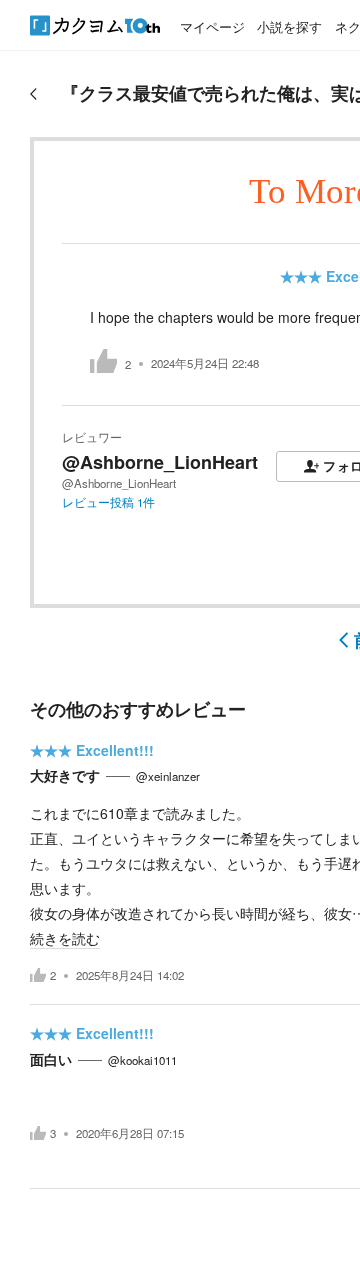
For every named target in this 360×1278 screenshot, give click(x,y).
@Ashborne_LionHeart (160, 462)
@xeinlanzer (168, 776)
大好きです (65, 775)
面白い (51, 1059)
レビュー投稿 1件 (108, 502)
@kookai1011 (142, 1060)
